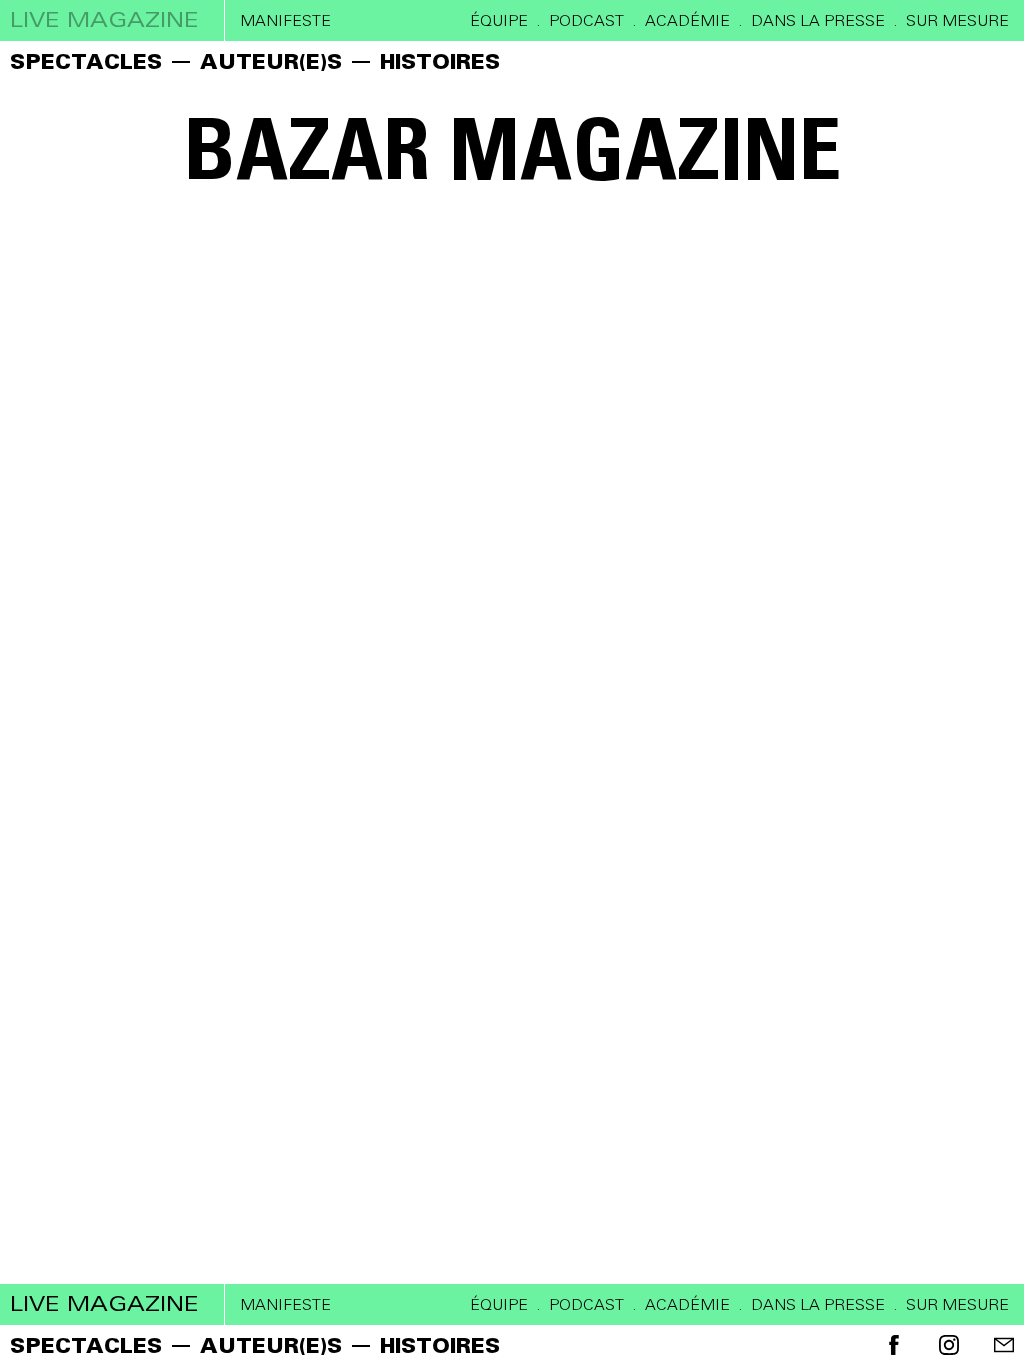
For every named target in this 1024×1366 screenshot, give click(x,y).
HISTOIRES (440, 61)
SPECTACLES (86, 61)
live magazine (104, 20)
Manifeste (285, 21)
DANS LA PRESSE (818, 21)
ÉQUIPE (499, 21)
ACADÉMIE (687, 21)
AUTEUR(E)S (271, 61)
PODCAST (586, 21)
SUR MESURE (957, 21)
